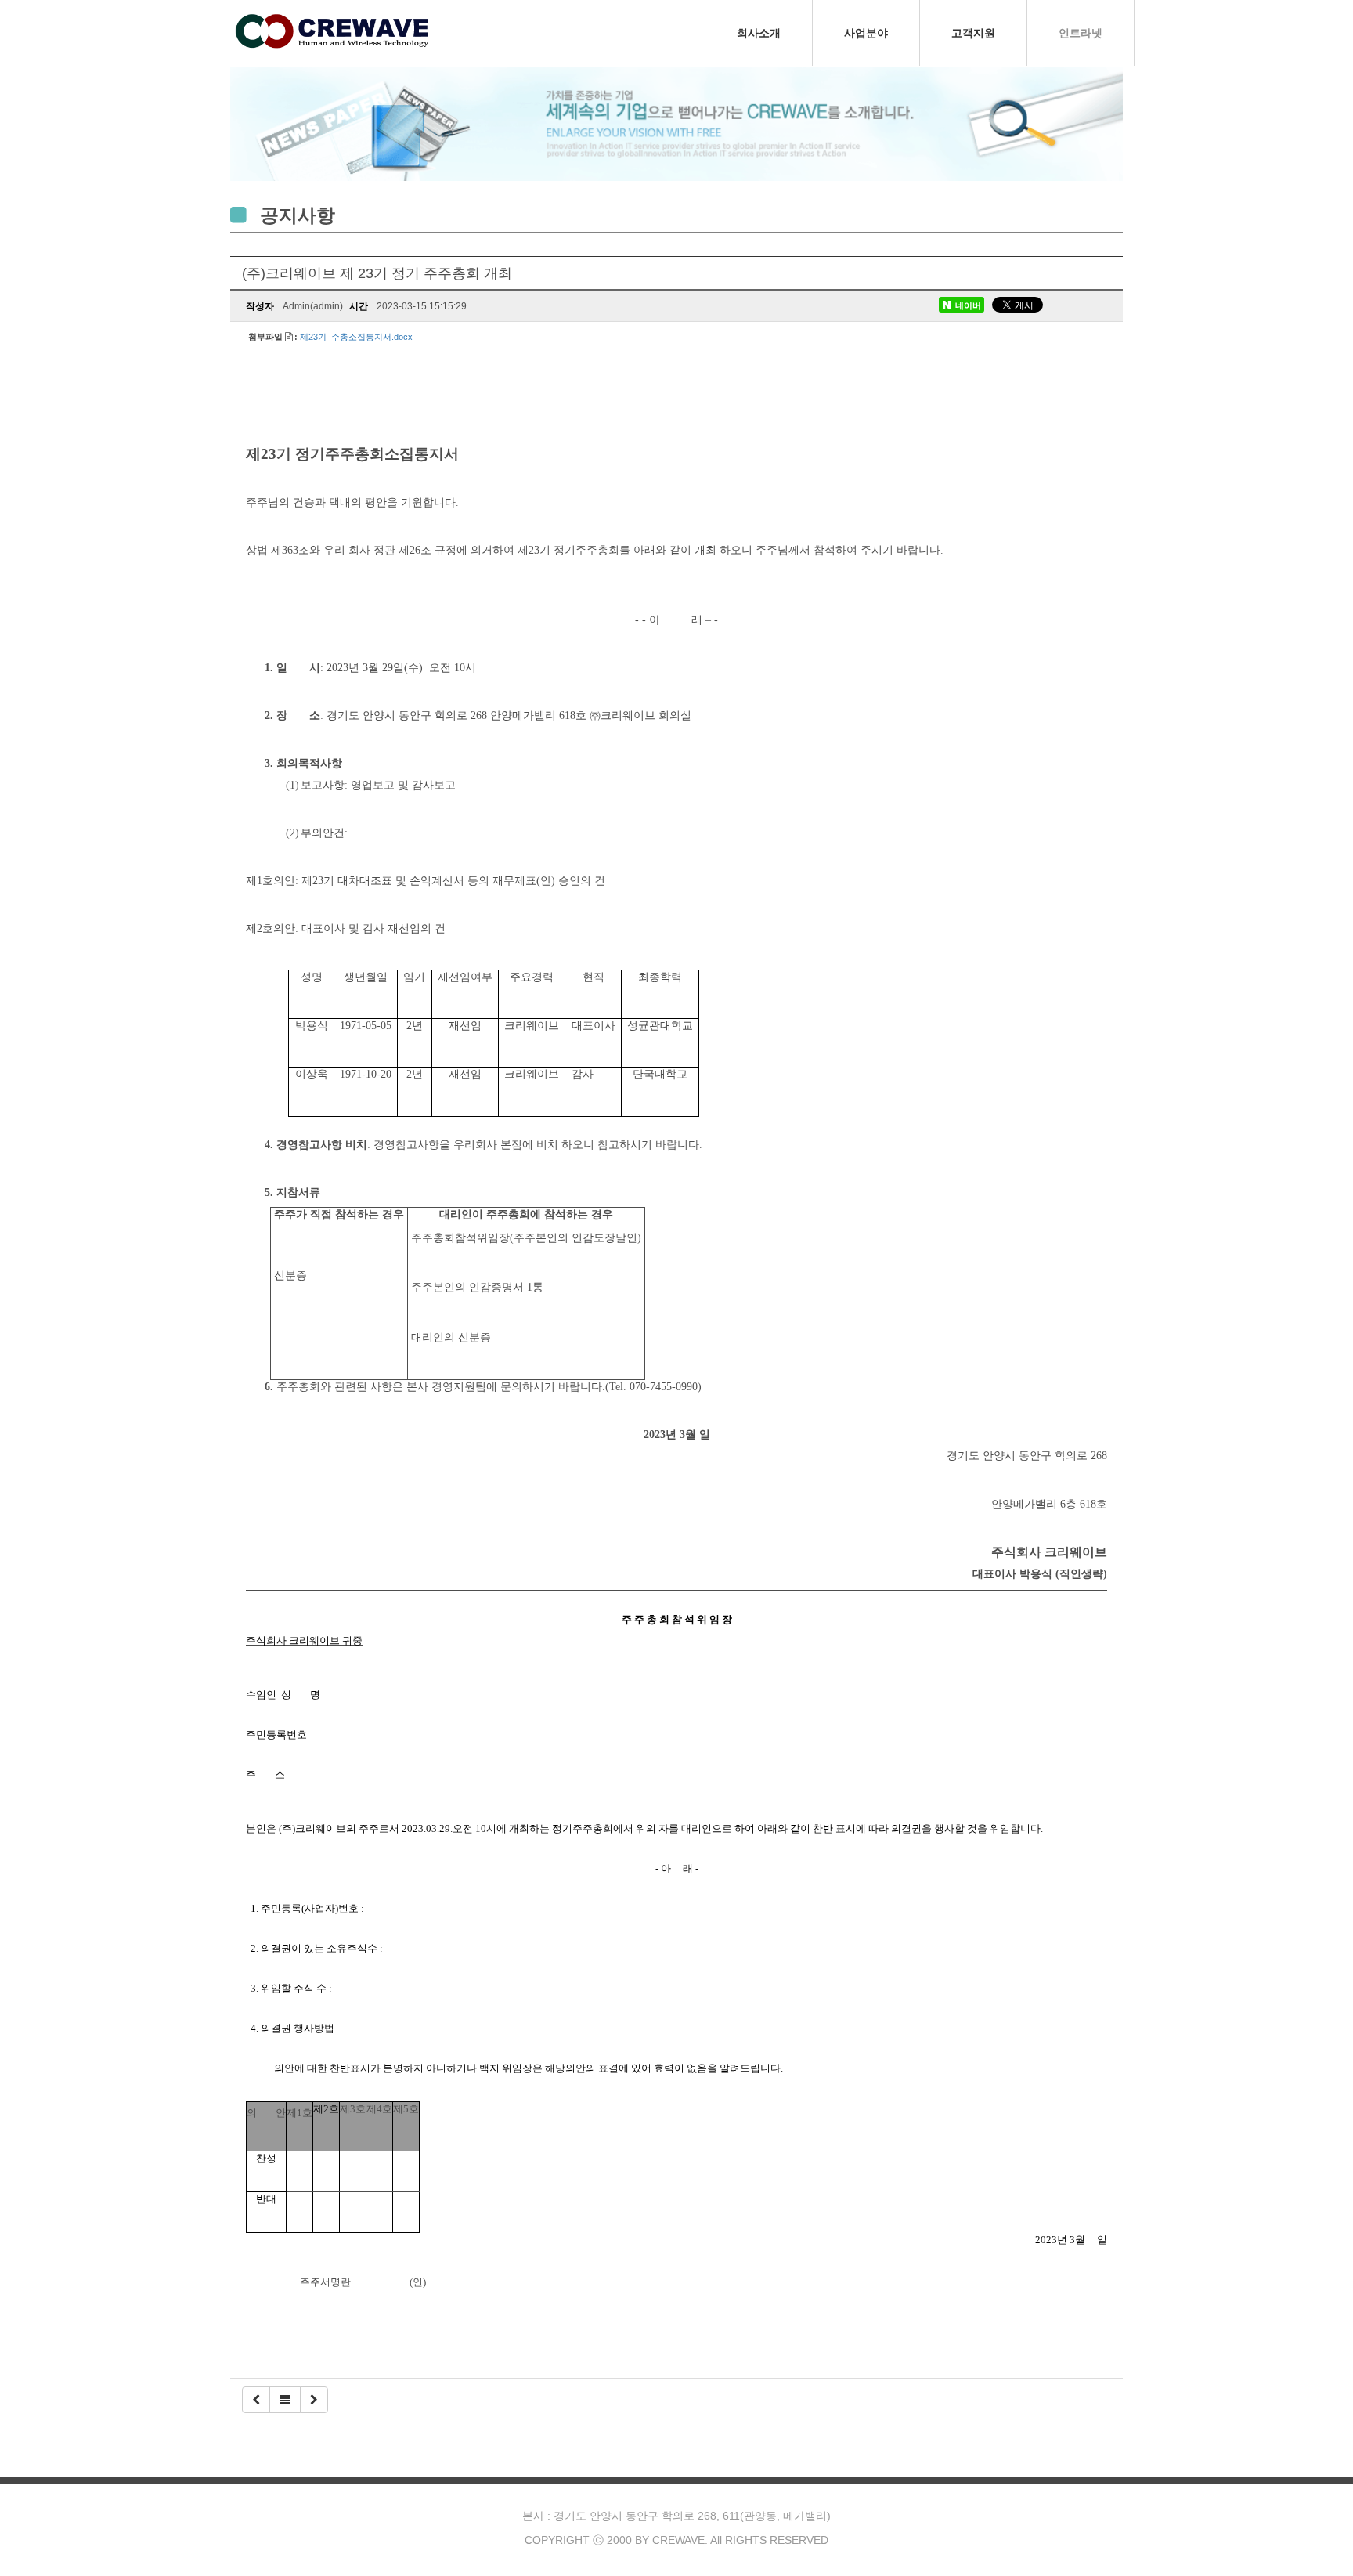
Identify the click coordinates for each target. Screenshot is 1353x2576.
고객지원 (973, 33)
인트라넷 (1081, 33)
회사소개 (759, 33)
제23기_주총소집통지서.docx (356, 337)
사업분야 (866, 33)
